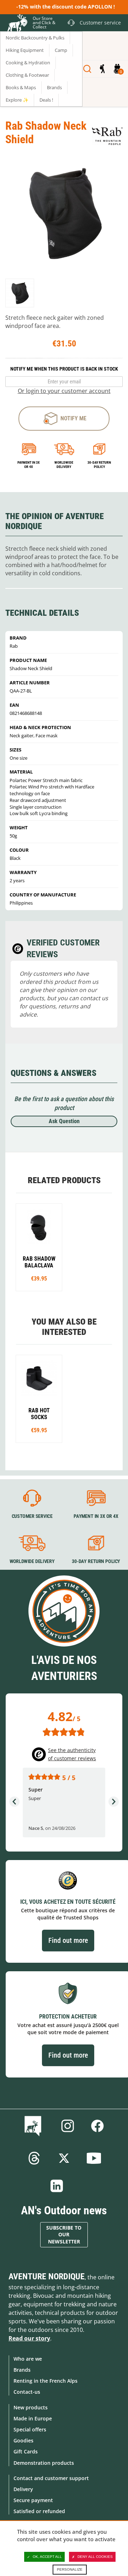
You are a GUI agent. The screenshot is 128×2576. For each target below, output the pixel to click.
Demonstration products (44, 2463)
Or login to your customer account (64, 391)
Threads (34, 2158)
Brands (22, 2370)
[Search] (87, 69)
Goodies (23, 2440)
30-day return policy (99, 465)
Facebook (97, 2126)
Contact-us (27, 2392)
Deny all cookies (95, 2557)
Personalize (70, 2569)
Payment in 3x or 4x (29, 465)
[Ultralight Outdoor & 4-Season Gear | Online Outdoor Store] (16, 24)
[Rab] (107, 136)
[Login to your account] (102, 69)
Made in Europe (33, 2418)
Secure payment (33, 2500)
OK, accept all (47, 2557)
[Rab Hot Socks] (39, 1399)
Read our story (29, 2338)
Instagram (68, 2126)
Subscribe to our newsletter (64, 2235)
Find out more (68, 1940)
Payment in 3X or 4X (96, 1516)
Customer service (32, 1516)
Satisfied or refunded (39, 2511)
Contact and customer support (51, 2478)
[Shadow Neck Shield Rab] (20, 293)
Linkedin (57, 2186)
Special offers (30, 2429)
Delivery (23, 2489)
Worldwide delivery (64, 465)
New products (31, 2407)
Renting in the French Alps (46, 2381)
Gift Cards (26, 2451)
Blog (34, 2126)
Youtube (94, 2158)
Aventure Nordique (47, 2276)
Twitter (64, 2158)
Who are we (28, 2359)
